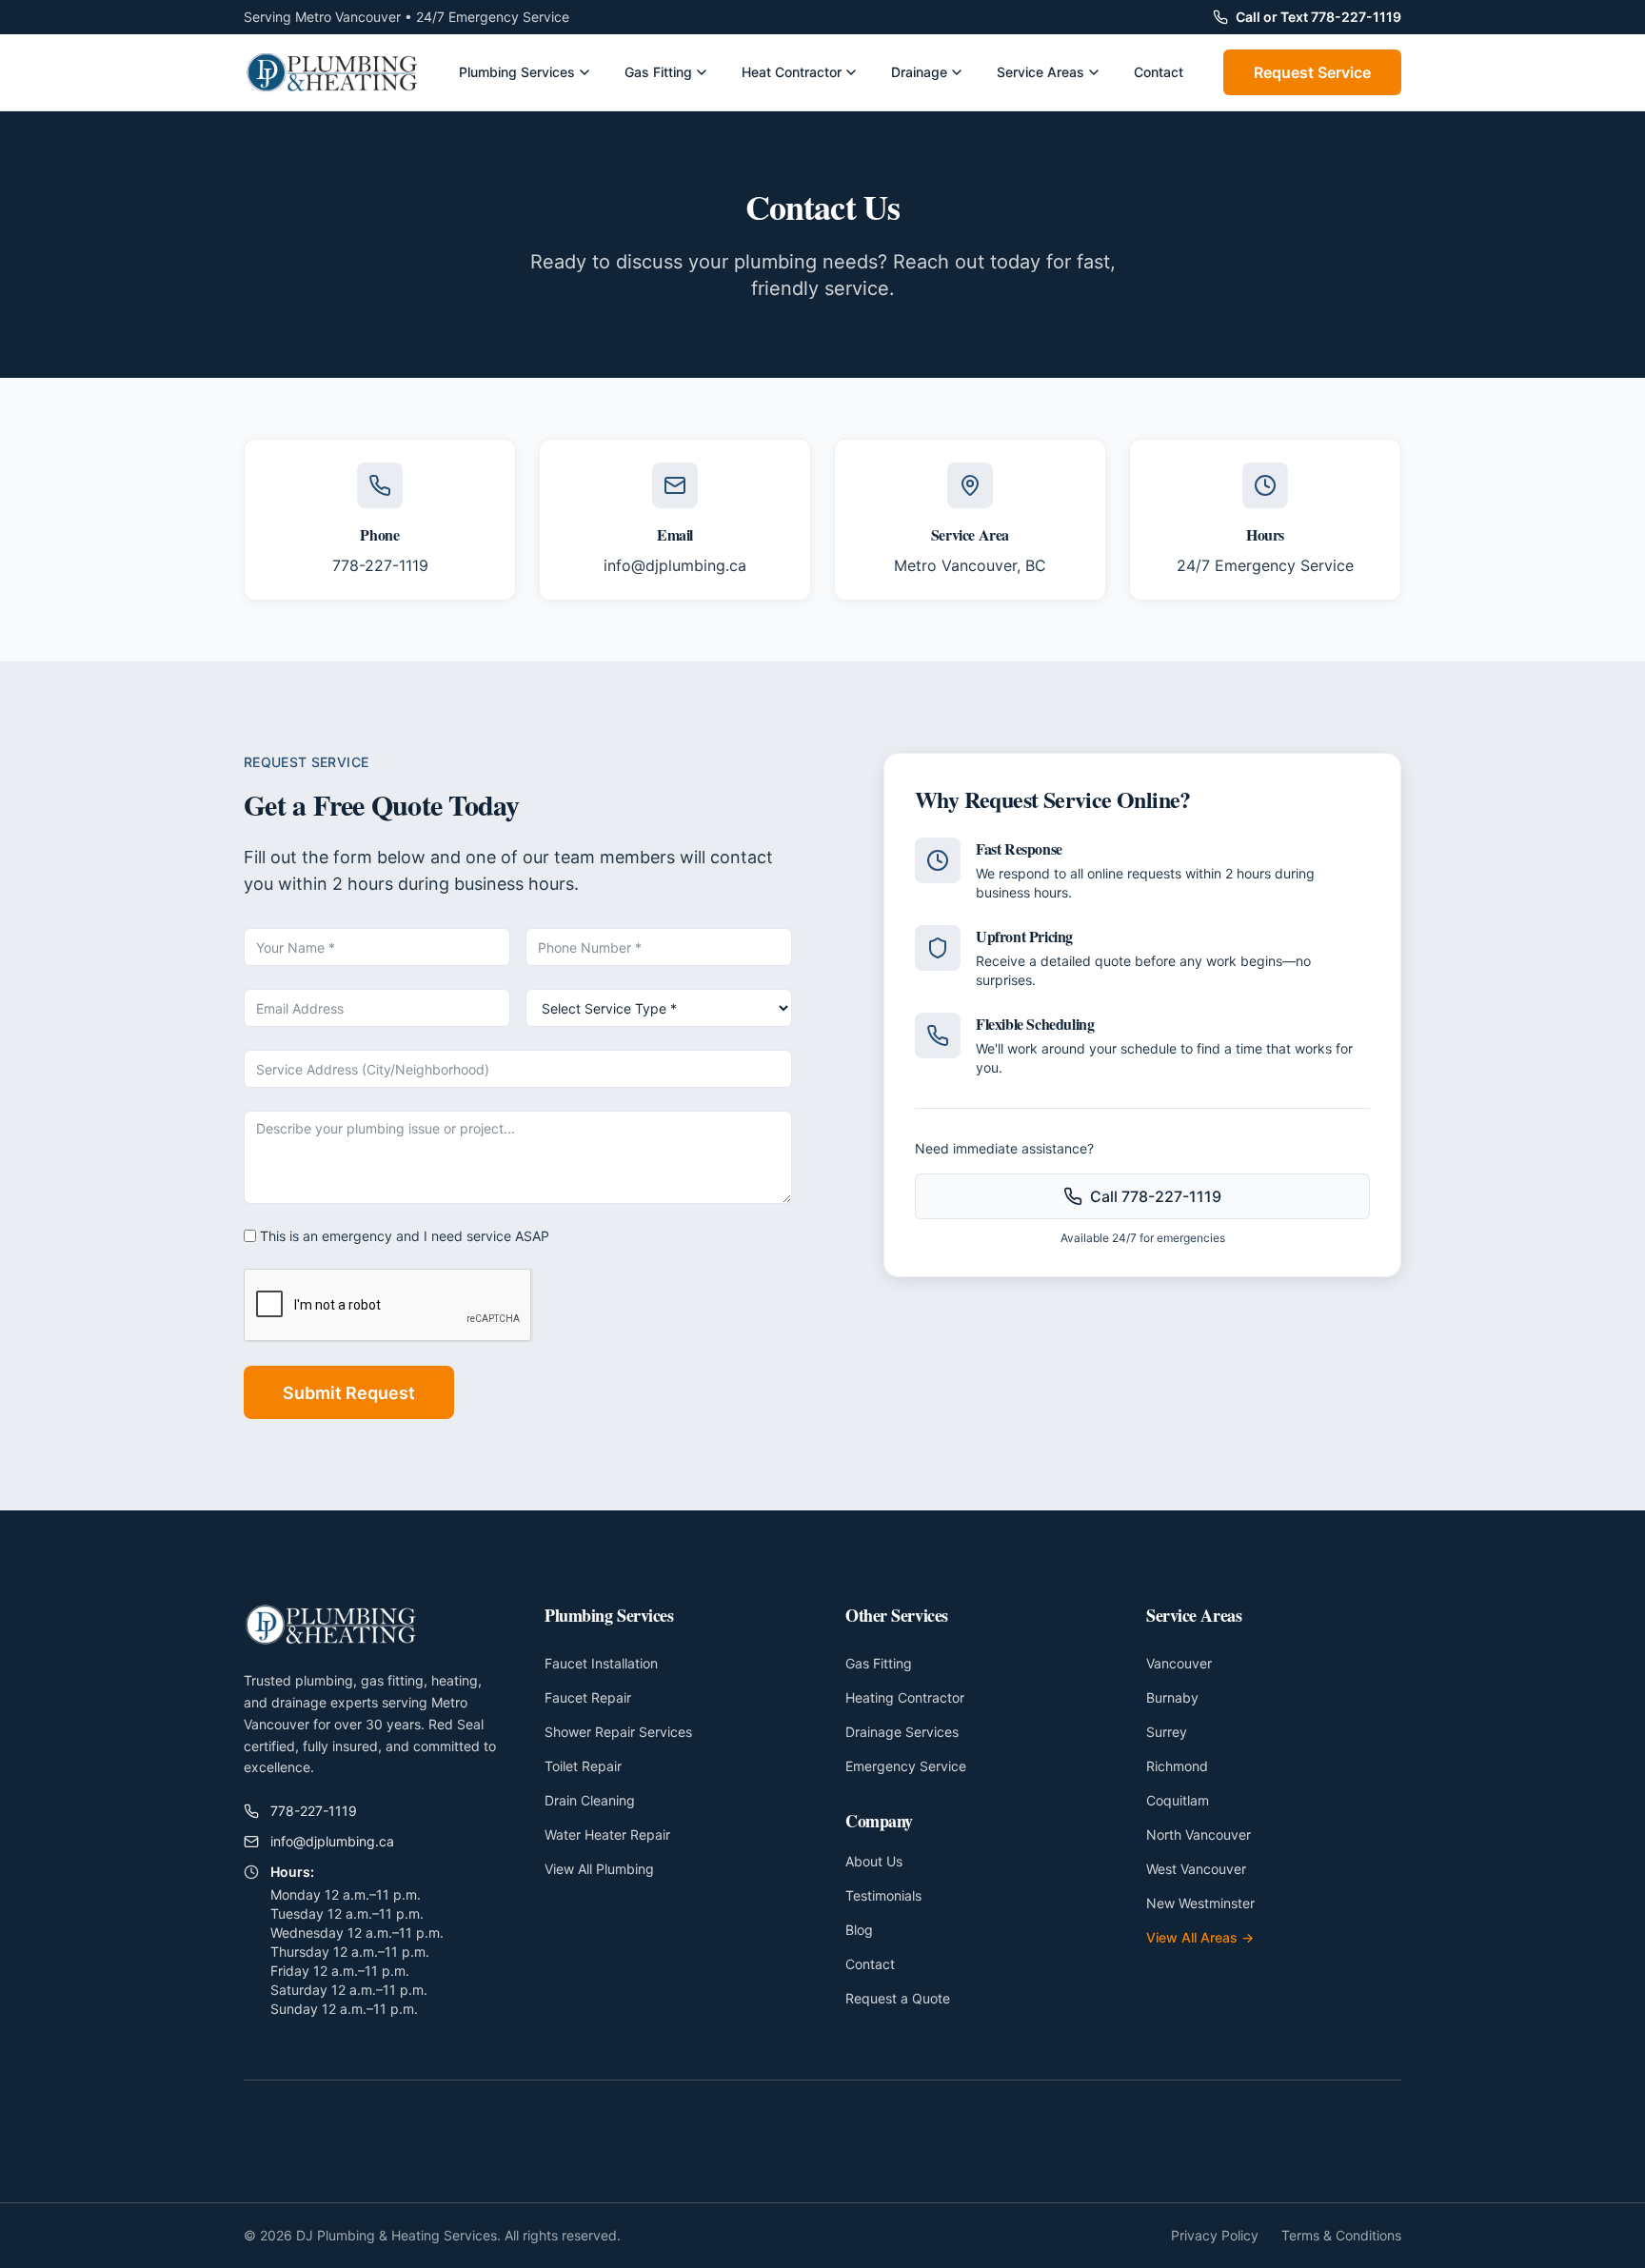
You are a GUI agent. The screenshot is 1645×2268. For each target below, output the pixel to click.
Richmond (1177, 1766)
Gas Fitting (658, 72)
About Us (874, 1861)
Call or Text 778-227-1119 (1318, 17)
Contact (1159, 72)
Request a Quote (898, 1998)
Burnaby (1172, 1697)
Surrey (1167, 1732)
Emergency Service (906, 1766)
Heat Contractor (792, 72)
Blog (859, 1930)
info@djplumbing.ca (675, 565)
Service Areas (1041, 72)
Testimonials (883, 1895)
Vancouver (1179, 1663)
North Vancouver (1199, 1834)
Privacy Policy (1215, 2235)
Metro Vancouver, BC (970, 565)
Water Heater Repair (607, 1834)
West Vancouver (1196, 1869)
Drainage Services (902, 1732)
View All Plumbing (599, 1869)
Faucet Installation (601, 1663)
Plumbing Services (517, 72)
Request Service (1312, 72)
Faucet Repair (588, 1697)
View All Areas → (1200, 1937)
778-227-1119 (380, 565)
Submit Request (349, 1393)
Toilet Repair (583, 1766)
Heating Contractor (905, 1697)
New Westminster (1200, 1903)
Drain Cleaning (590, 1800)
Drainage (919, 72)
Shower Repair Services (618, 1732)
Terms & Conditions (1341, 2235)
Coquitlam (1178, 1800)
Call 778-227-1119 (1156, 1196)
